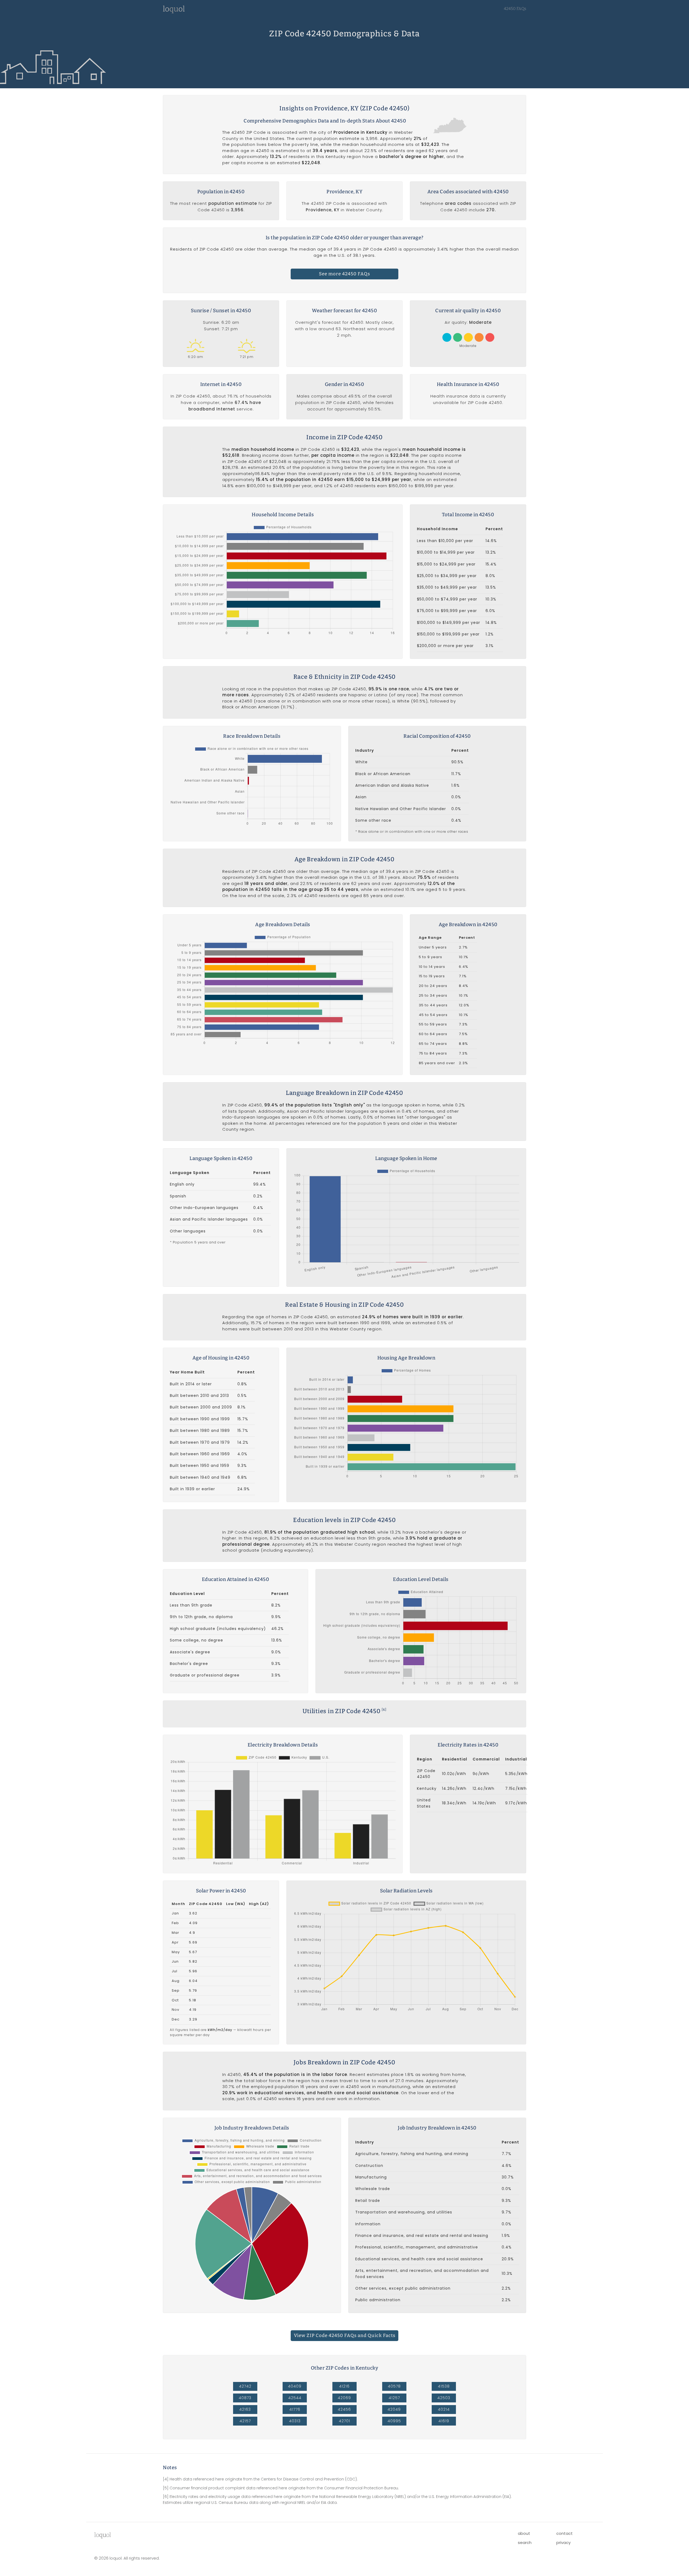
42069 (344, 2398)
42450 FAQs (515, 9)
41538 (444, 2386)
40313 (295, 2421)
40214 (444, 2409)
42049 (394, 2409)
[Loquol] (174, 12)
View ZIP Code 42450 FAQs (345, 2336)
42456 (344, 2409)
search (525, 2542)
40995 (394, 2421)
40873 (245, 2398)
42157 (245, 2421)
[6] (384, 1710)
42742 (245, 2386)
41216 (344, 2386)
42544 (295, 2398)
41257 (394, 2398)
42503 (444, 2398)
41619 (444, 2421)
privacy (563, 2542)
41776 (295, 2409)
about (524, 2533)
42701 (344, 2421)
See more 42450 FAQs (344, 274)
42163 (245, 2409)
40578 (394, 2386)
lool (103, 2535)
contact (565, 2533)
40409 (295, 2386)
